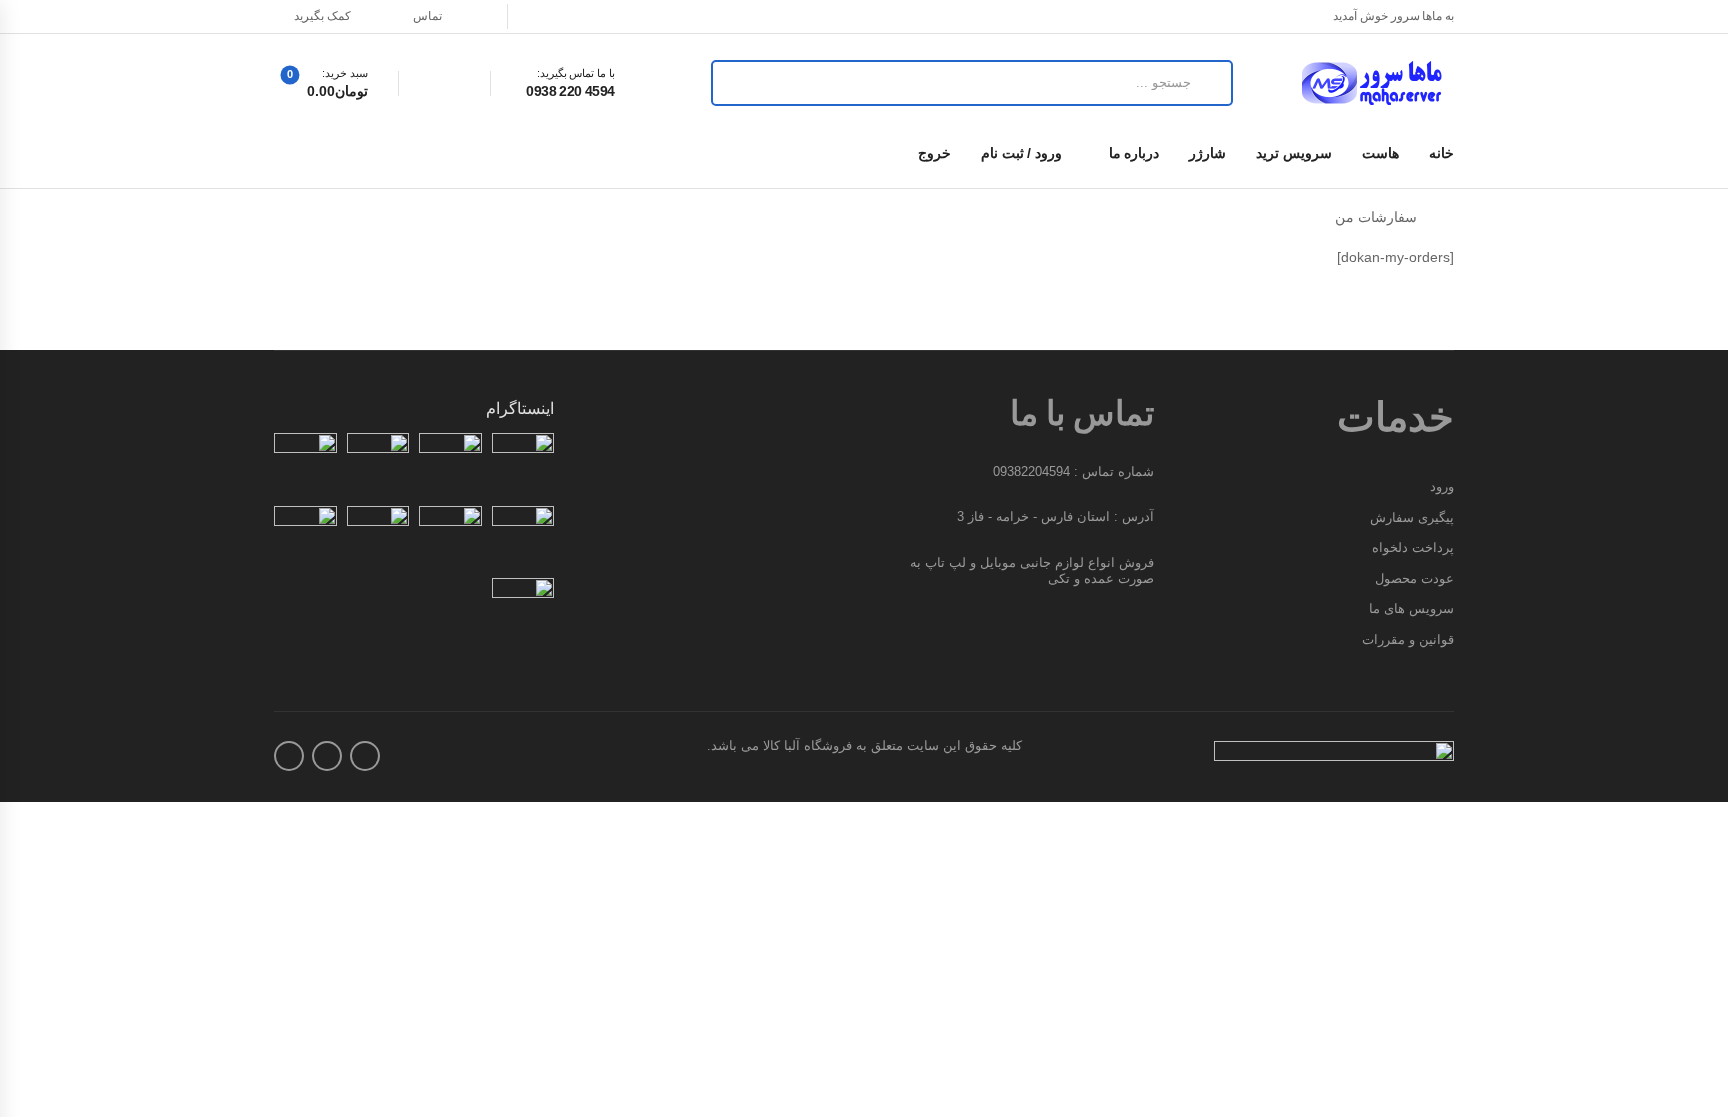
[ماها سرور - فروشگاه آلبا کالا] (1377, 83)
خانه (1441, 153)
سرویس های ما (1411, 608)
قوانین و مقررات (1408, 639)
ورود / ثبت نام (1021, 153)
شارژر (1207, 153)
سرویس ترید (1294, 153)
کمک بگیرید (322, 16)
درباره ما (1134, 153)
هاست (1380, 153)
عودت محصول (1414, 578)
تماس (427, 16)
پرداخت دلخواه (1413, 547)
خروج (934, 153)
